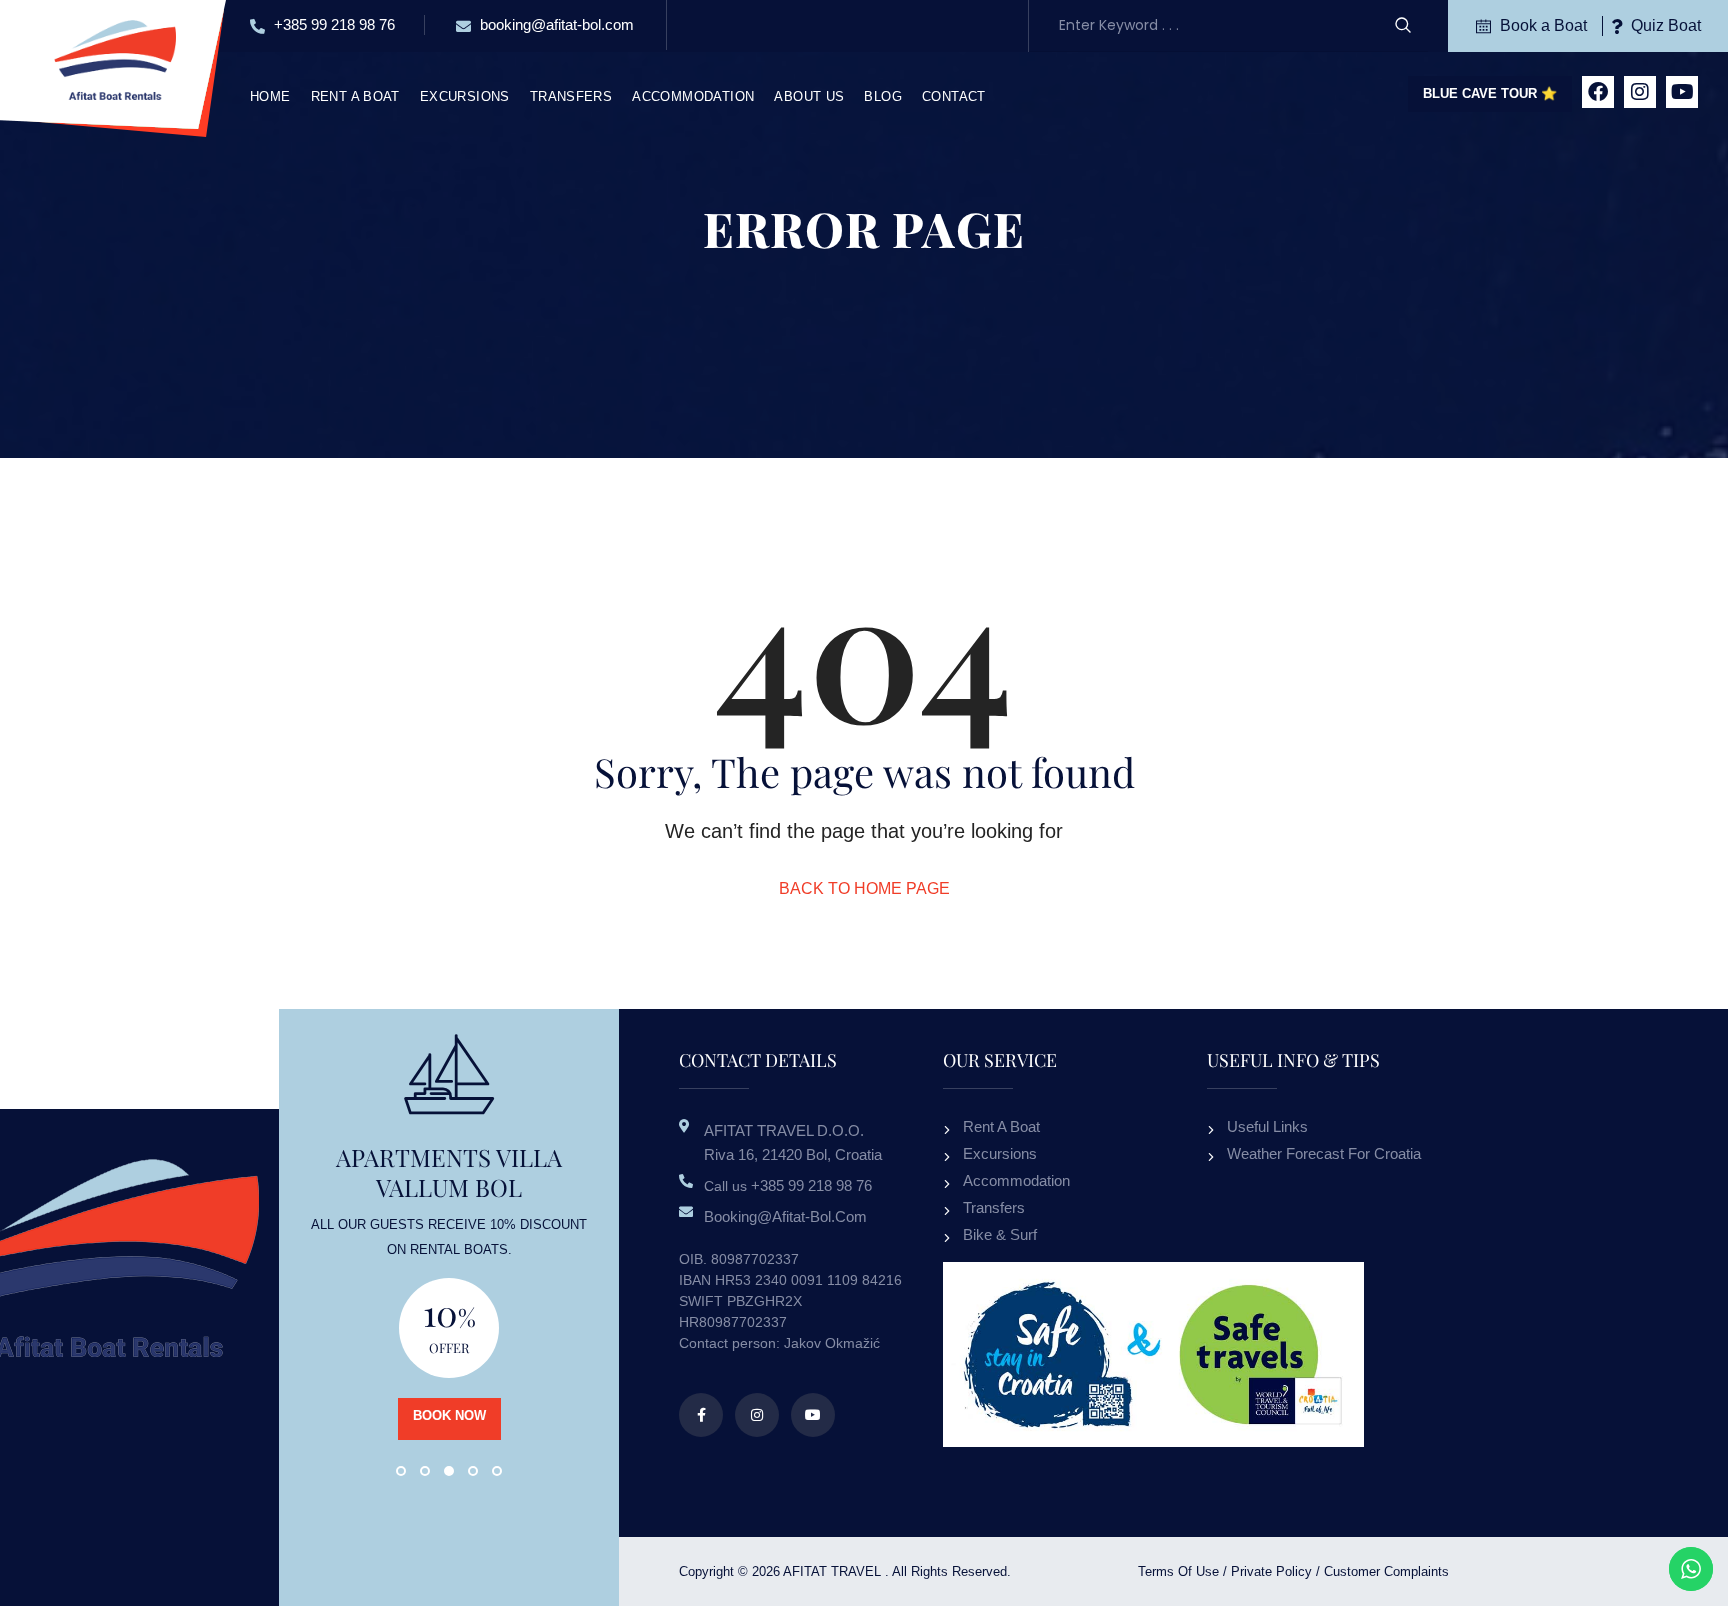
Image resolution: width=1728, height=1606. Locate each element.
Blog (883, 96)
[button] (401, 1471)
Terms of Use (1178, 1571)
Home (270, 96)
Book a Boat (1541, 25)
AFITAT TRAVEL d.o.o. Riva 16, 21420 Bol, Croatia (793, 1142)
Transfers (571, 96)
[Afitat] (114, 58)
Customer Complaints (1386, 1571)
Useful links (1267, 1126)
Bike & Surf (1000, 1234)
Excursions (465, 96)
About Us (809, 96)
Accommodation (693, 96)
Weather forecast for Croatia (1324, 1153)
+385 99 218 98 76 (332, 24)
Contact (954, 96)
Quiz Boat (1664, 25)
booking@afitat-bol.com (555, 24)
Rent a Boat (355, 96)
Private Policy (1271, 1571)
